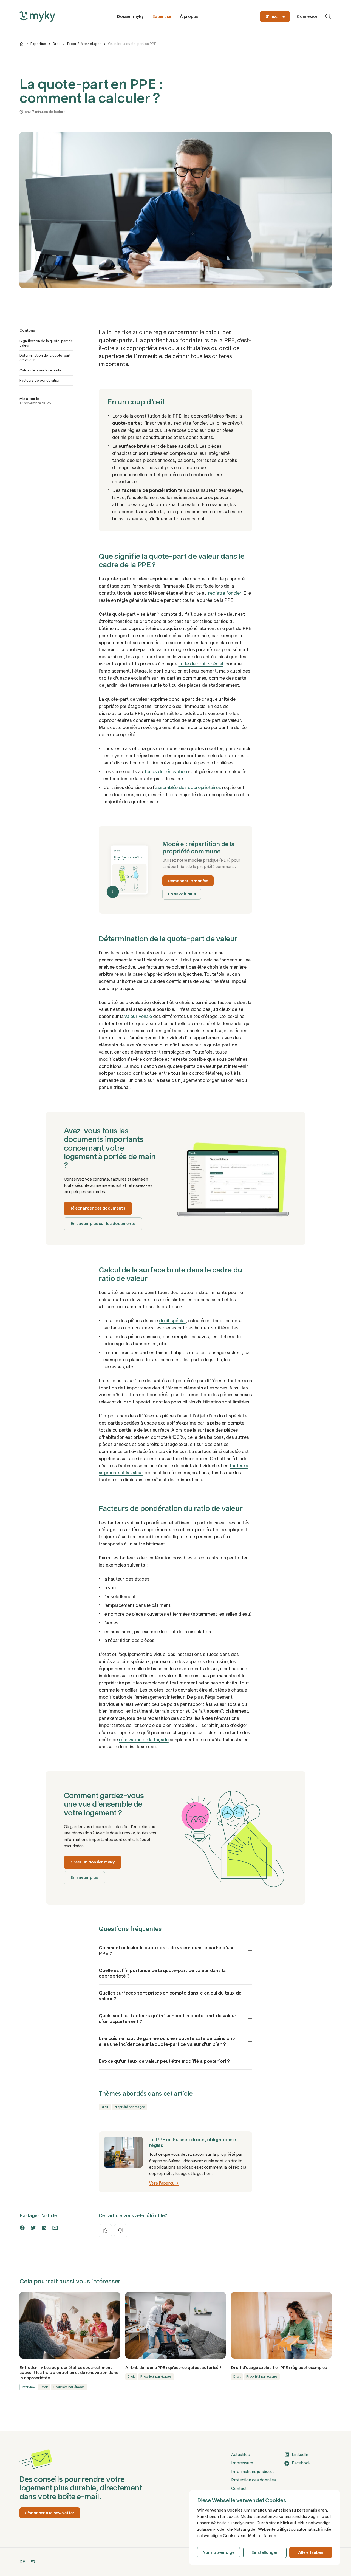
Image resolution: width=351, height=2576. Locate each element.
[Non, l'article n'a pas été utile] (121, 2231)
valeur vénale (138, 1016)
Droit (57, 44)
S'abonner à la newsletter (50, 2513)
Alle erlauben (311, 2552)
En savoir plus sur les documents (103, 1224)
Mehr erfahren (262, 2536)
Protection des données (254, 2480)
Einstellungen (265, 2552)
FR (33, 2562)
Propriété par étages (84, 44)
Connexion (308, 16)
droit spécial (172, 1321)
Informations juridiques (253, 2472)
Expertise (162, 16)
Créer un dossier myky (93, 1862)
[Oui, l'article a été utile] (105, 2231)
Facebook (301, 2463)
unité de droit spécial (201, 664)
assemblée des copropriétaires (188, 787)
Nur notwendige (219, 2552)
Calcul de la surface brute (40, 370)
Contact (239, 2489)
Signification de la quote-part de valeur (46, 343)
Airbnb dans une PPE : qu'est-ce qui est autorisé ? (173, 2368)
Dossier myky (130, 16)
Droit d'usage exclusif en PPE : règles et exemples (279, 2368)
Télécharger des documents (98, 1208)
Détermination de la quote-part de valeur (45, 358)
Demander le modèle (188, 881)
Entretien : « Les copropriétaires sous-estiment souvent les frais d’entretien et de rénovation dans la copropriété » (69, 2373)
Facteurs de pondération (40, 380)
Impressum (242, 2463)
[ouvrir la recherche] (328, 16)
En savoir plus (182, 894)
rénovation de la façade (144, 1740)
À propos (189, 16)
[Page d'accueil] (22, 44)
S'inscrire (275, 16)
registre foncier (225, 593)
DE (22, 2562)
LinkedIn (300, 2455)
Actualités (240, 2455)
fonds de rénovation (166, 771)
